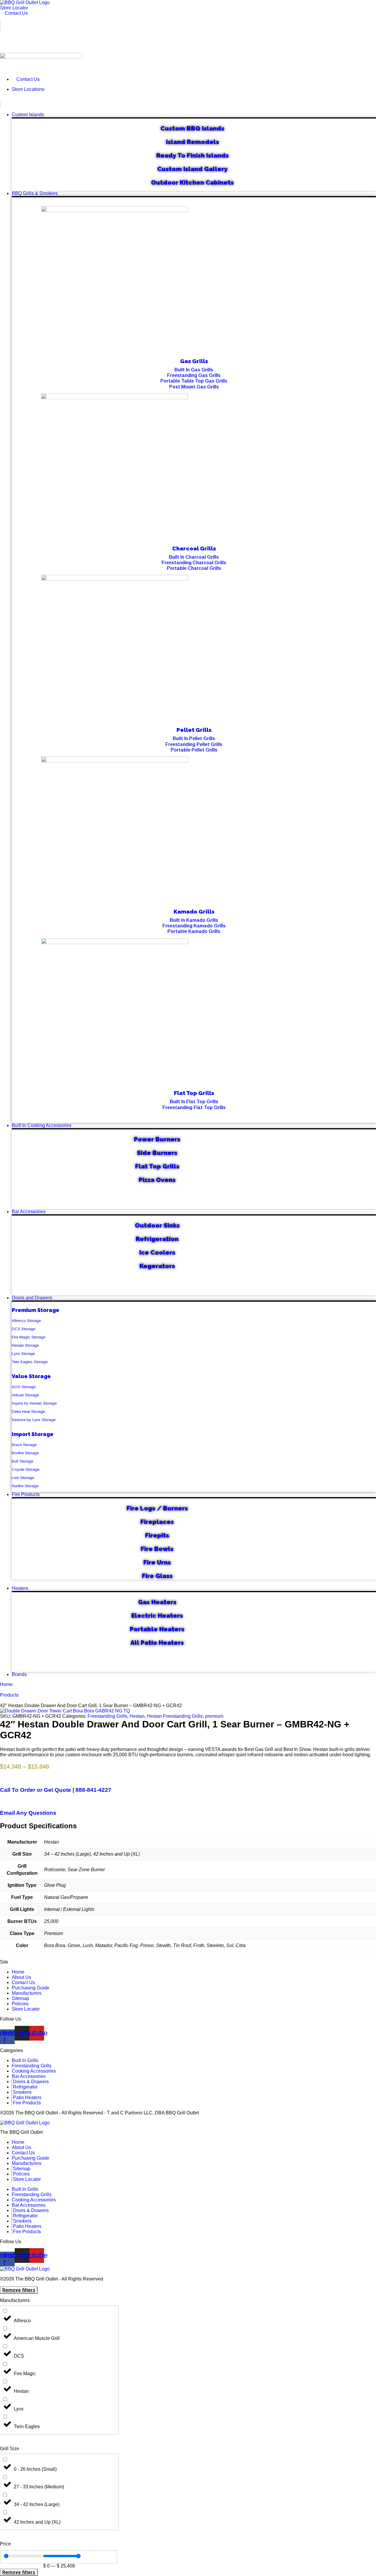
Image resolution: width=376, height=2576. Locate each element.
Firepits (157, 1535)
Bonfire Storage (25, 1453)
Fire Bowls (157, 1549)
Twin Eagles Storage (30, 1362)
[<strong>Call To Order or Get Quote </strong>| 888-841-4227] (2, 1778)
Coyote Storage (26, 1469)
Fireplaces (157, 1522)
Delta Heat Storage (28, 1411)
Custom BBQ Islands (192, 128)
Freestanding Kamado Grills (194, 926)
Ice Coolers (157, 1252)
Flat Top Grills (194, 1093)
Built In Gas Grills (194, 370)
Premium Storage (36, 1310)
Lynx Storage (23, 1354)
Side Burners (157, 1153)
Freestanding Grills (107, 1716)
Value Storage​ (31, 1376)
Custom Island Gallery (192, 169)
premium (214, 1716)
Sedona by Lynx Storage (34, 1420)
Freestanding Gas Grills (194, 375)
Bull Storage (22, 1461)
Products (9, 1695)
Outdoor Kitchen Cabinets (192, 182)
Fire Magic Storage (28, 1337)
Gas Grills (194, 361)
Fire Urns (157, 1562)
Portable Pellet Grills (194, 750)
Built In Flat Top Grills (194, 1102)
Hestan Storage (25, 1345)
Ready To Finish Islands (193, 155)
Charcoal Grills (194, 548)
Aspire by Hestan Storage (34, 1403)
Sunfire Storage (25, 1486)
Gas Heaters (157, 1602)
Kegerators (157, 1266)
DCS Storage (23, 1329)
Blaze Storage (24, 1445)
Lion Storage (23, 1478)
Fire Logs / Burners (157, 1508)
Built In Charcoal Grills (194, 557)
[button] (188, 102)
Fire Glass (157, 1576)
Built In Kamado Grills (194, 920)
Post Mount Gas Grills (194, 387)
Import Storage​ (33, 1434)
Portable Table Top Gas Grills (194, 381)
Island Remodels (193, 142)
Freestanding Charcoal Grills (194, 563)
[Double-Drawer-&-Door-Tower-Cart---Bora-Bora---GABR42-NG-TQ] (65, 1711)
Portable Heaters (157, 1629)
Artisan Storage (25, 1395)
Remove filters (19, 2290)
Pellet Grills (194, 730)
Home (6, 1684)
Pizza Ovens (157, 1180)
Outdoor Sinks (157, 1225)
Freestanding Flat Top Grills (194, 1107)
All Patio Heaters (157, 1643)
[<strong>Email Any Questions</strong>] (2, 1801)
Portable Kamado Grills (194, 931)
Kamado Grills (194, 911)
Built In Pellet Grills (194, 738)
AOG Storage (24, 1387)
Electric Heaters (157, 1616)
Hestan (137, 1716)
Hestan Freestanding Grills (175, 1716)
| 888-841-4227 (56, 1790)
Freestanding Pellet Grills (194, 744)
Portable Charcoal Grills (194, 568)
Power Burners (157, 1139)
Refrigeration (157, 1239)
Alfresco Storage (26, 1321)
